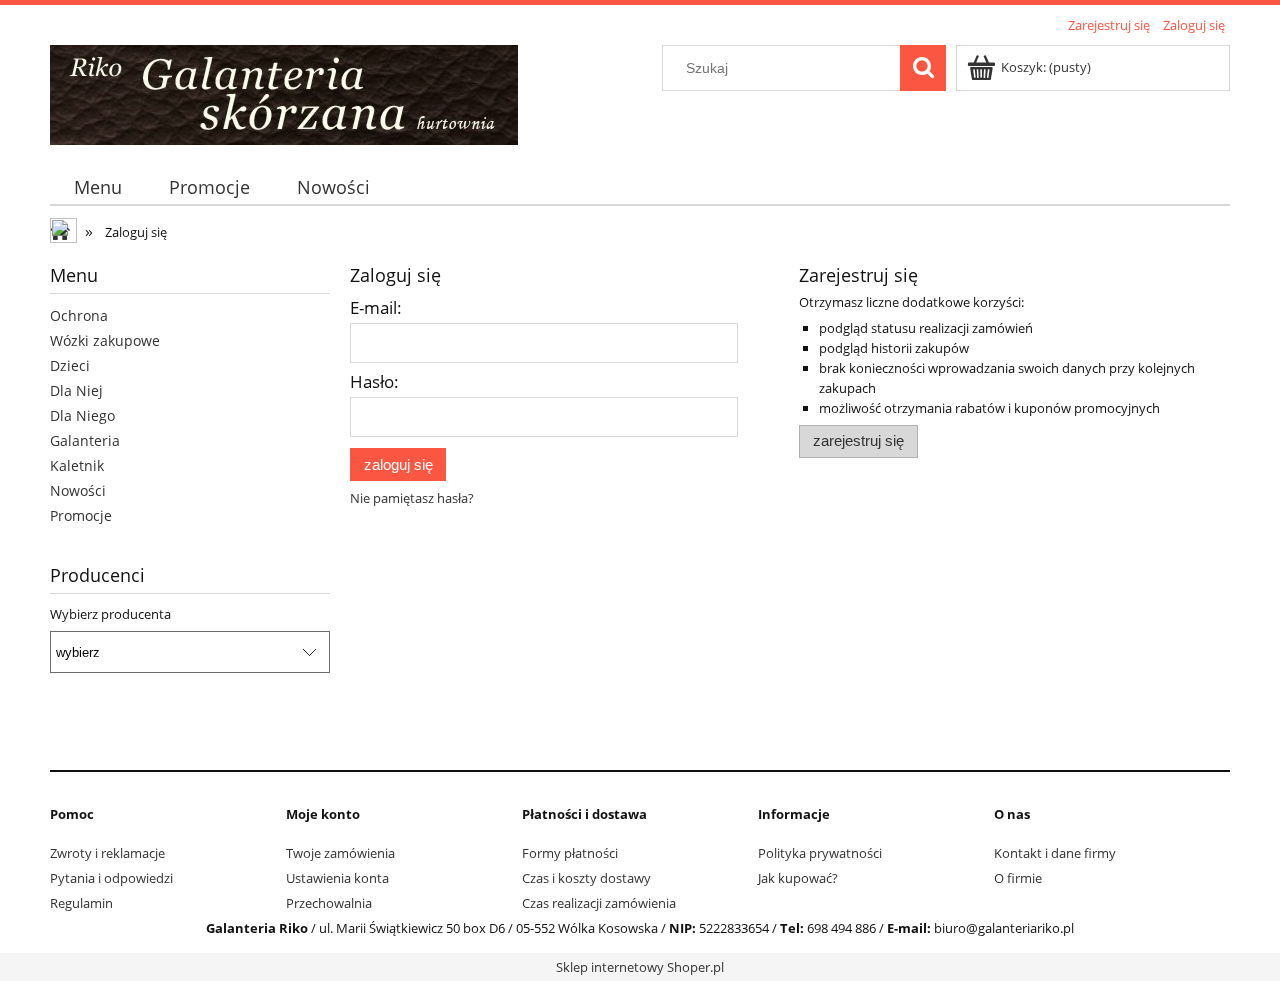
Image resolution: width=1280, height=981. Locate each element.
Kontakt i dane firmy (1055, 853)
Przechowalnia (329, 903)
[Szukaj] (923, 68)
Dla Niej (76, 390)
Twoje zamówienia (340, 853)
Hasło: (374, 381)
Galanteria (85, 440)
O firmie (1018, 878)
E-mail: (376, 307)
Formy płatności (570, 853)
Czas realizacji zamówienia (599, 903)
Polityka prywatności (820, 853)
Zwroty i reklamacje (107, 853)
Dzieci (70, 365)
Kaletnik (77, 465)
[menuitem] (97, 187)
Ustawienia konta (337, 878)
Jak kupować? (798, 878)
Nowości (78, 490)
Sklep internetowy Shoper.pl (640, 967)
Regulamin (81, 903)
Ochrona (79, 315)
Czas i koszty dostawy (586, 878)
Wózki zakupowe (105, 340)
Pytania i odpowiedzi (111, 878)
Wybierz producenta (110, 614)
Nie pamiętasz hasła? (412, 498)
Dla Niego (82, 415)
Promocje (81, 515)
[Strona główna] (284, 92)
